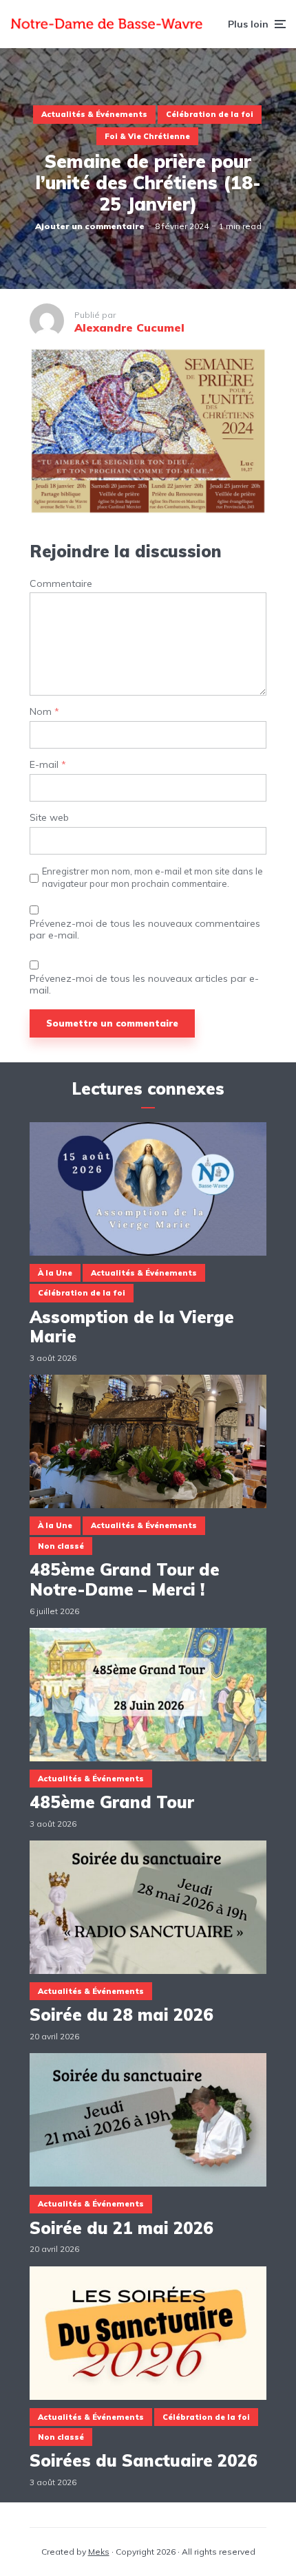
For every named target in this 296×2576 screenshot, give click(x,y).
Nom (44, 712)
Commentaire (61, 584)
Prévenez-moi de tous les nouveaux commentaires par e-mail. (145, 930)
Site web (49, 818)
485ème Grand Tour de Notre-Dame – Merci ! (125, 1580)
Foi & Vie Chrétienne (147, 136)
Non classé (61, 1546)
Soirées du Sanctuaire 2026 (144, 2461)
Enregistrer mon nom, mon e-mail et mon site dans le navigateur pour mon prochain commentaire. (152, 877)
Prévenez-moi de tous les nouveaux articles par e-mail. (144, 985)
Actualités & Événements (94, 114)
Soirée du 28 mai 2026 (121, 2015)
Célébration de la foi (210, 114)
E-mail (48, 765)
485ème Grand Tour (112, 1802)
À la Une (55, 1273)
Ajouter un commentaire (90, 226)
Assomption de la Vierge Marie (132, 1327)
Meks (99, 2552)
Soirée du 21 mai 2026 (121, 2228)
